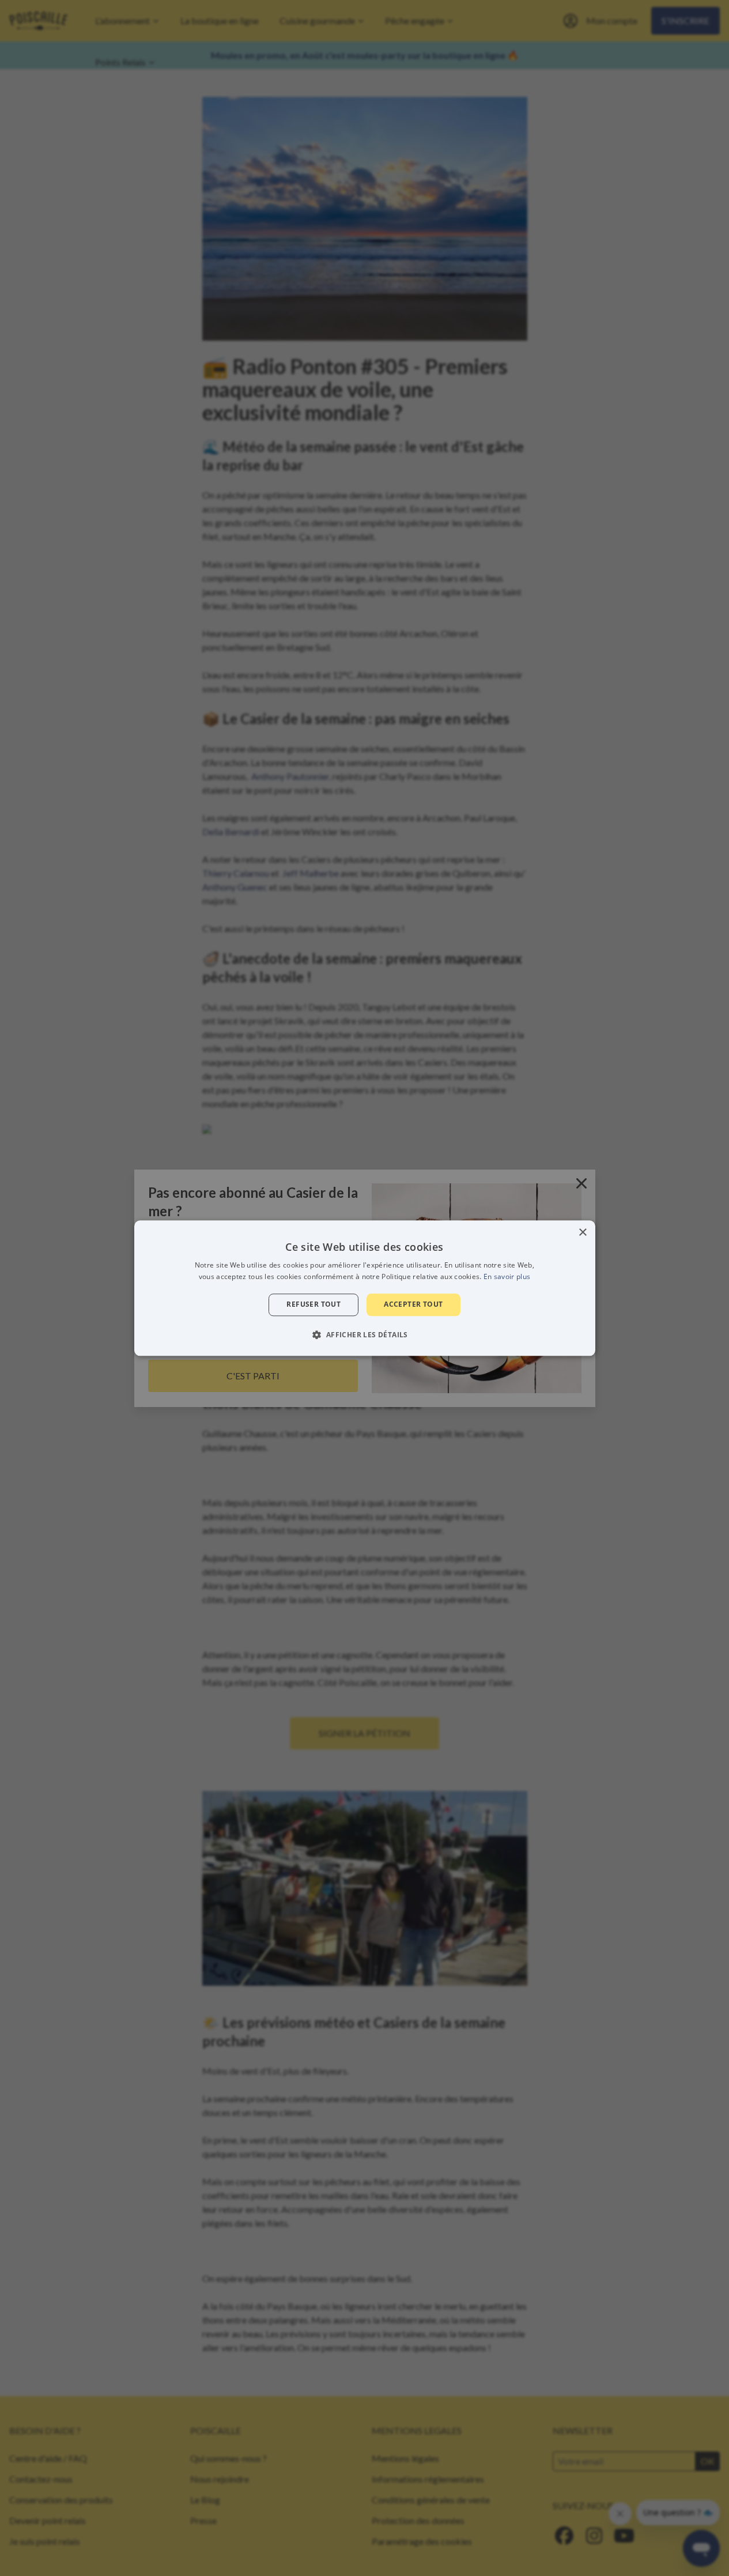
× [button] (582, 1233)
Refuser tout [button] (313, 1305)
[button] (364, 1334)
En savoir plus (507, 1276)
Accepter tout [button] (413, 1305)
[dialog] (365, 1288)
